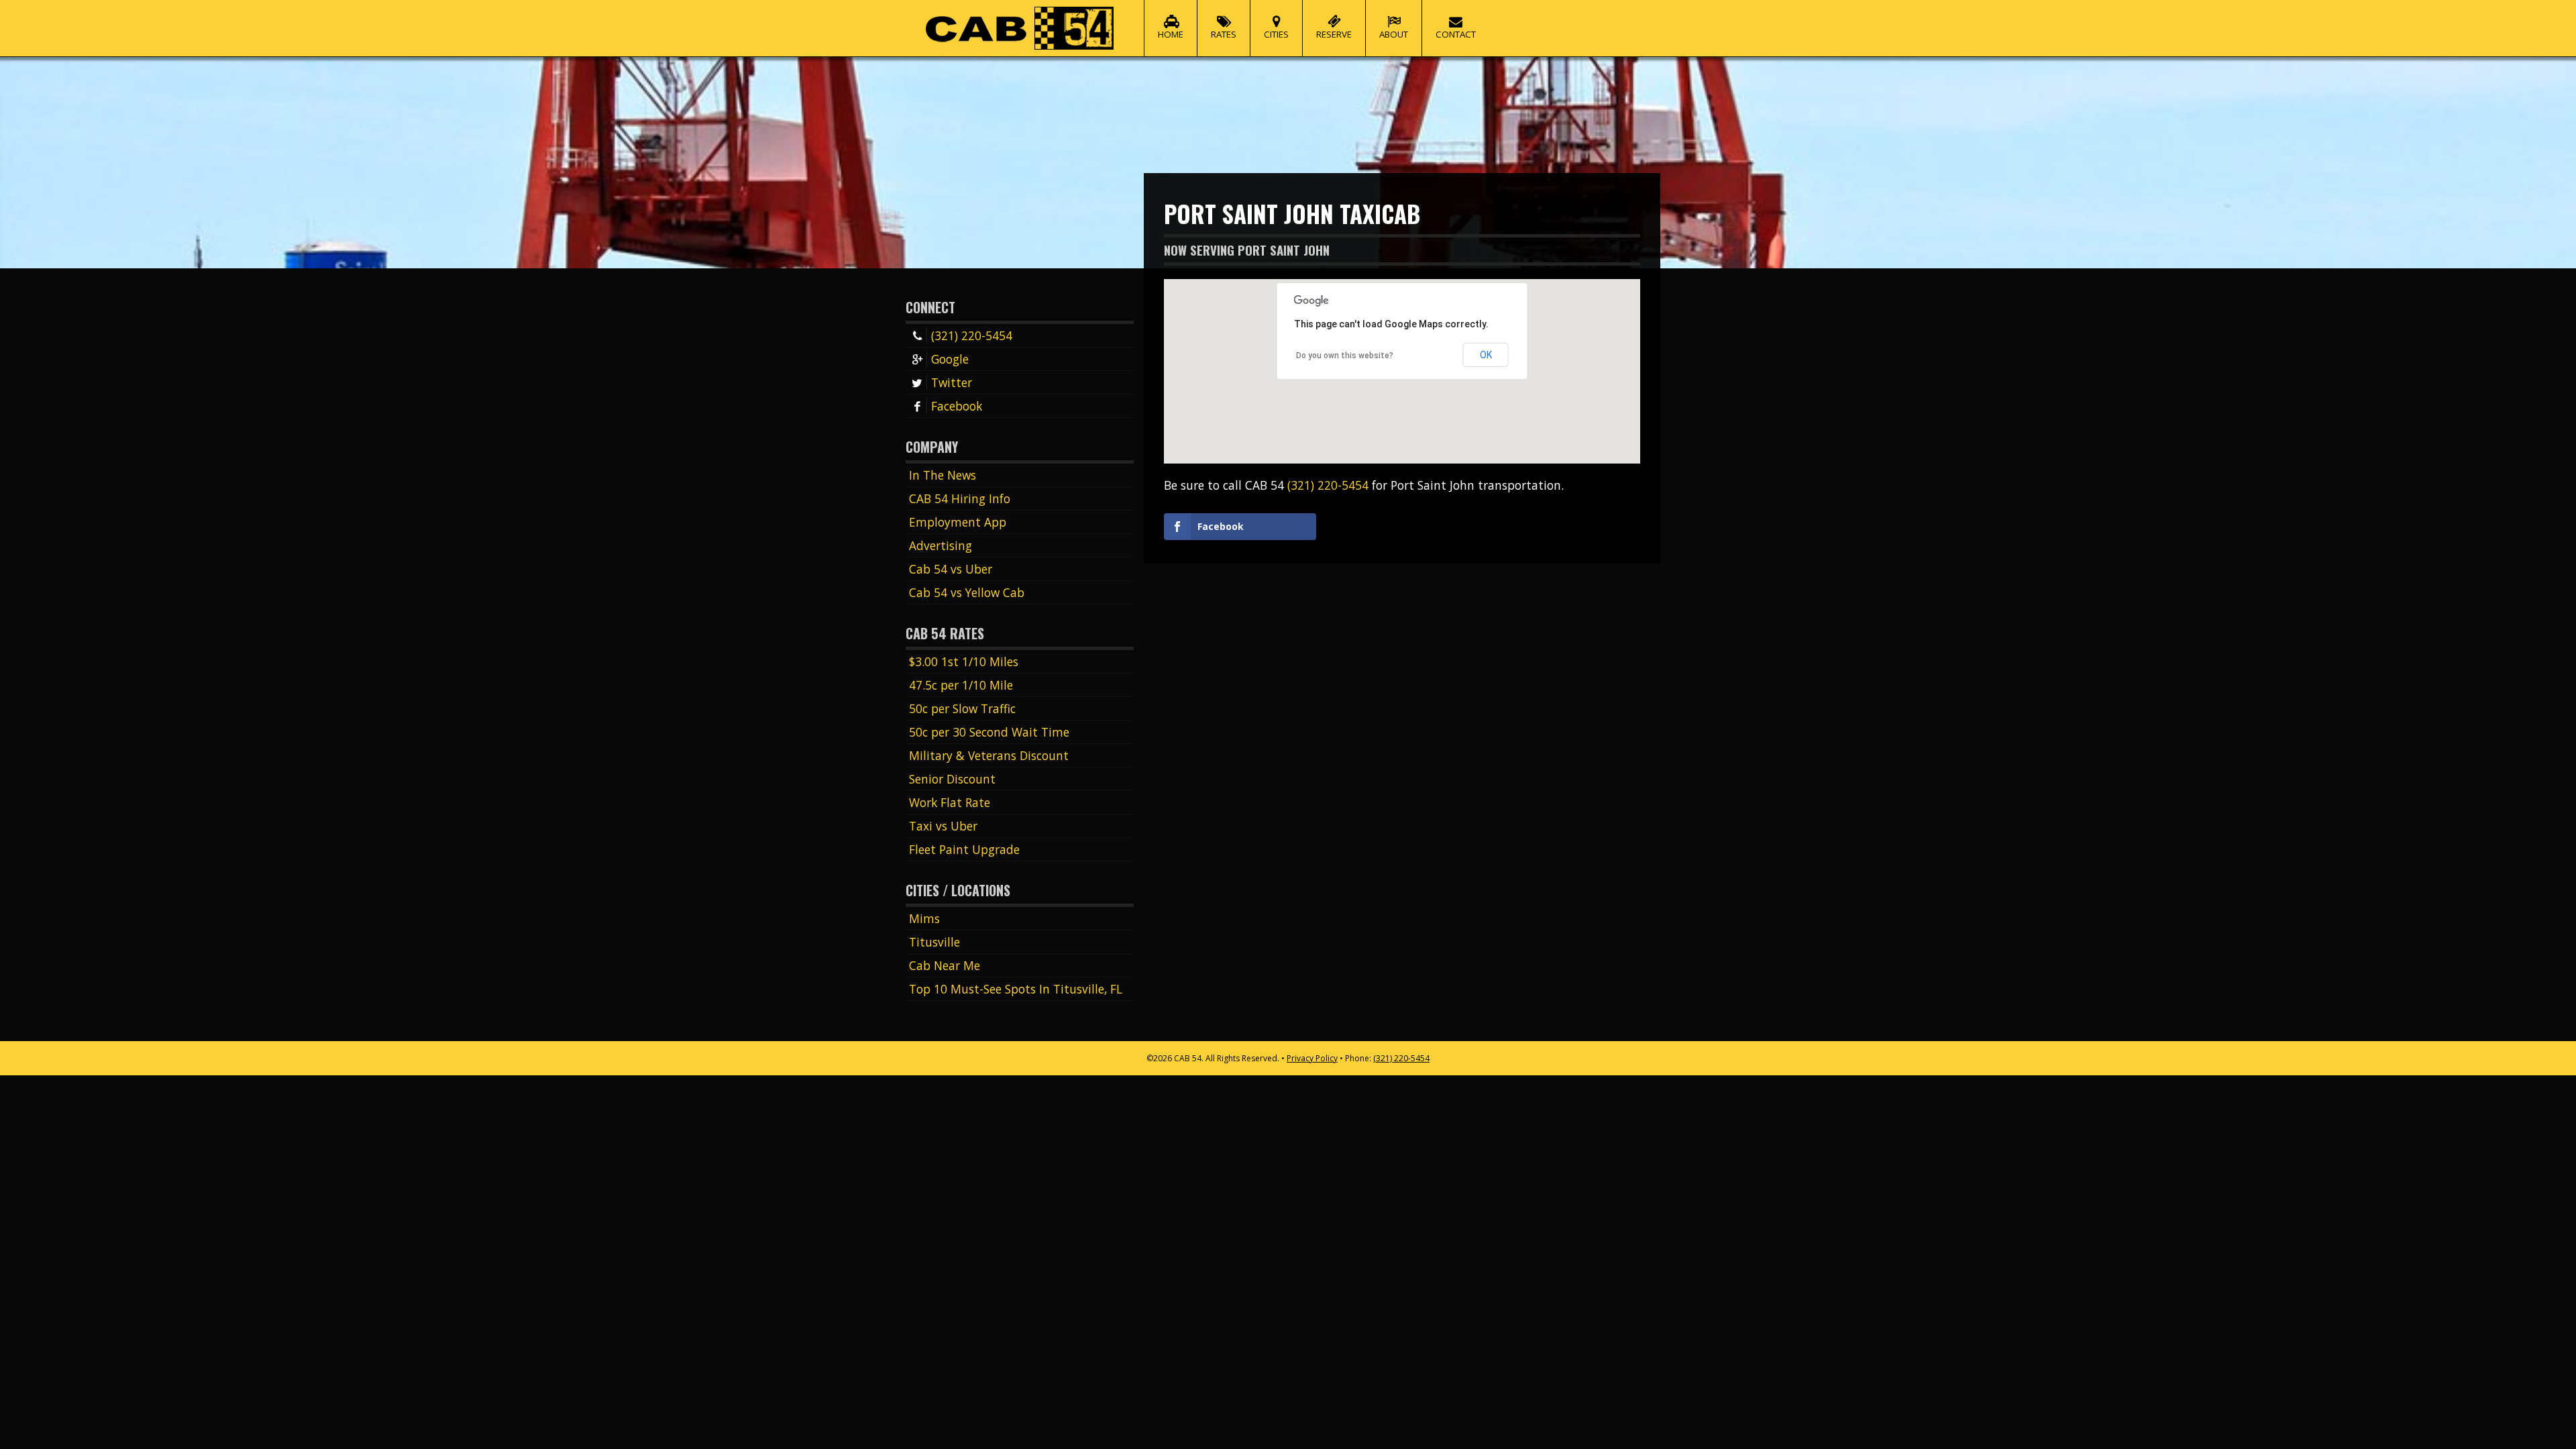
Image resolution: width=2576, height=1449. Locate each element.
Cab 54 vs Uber (951, 569)
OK (1486, 355)
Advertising (941, 545)
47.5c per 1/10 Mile (961, 685)
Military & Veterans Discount (989, 755)
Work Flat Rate (950, 802)
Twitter (952, 382)
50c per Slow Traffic (962, 708)
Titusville (934, 942)
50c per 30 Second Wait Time (989, 732)
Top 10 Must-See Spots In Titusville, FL (1016, 989)
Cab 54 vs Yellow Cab (967, 592)
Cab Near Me (945, 965)
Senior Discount (952, 779)
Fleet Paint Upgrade (964, 849)
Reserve (1334, 34)
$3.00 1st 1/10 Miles (964, 661)
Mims (924, 918)
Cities (1276, 34)
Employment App (958, 522)
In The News (943, 475)
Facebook (957, 406)
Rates (1224, 34)
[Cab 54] (1020, 28)
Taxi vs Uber (943, 826)
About (1394, 34)
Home (1171, 34)
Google (950, 359)
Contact (1456, 34)
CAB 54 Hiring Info (960, 498)
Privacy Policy (1312, 1058)
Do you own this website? (1345, 356)
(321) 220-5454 (972, 335)
